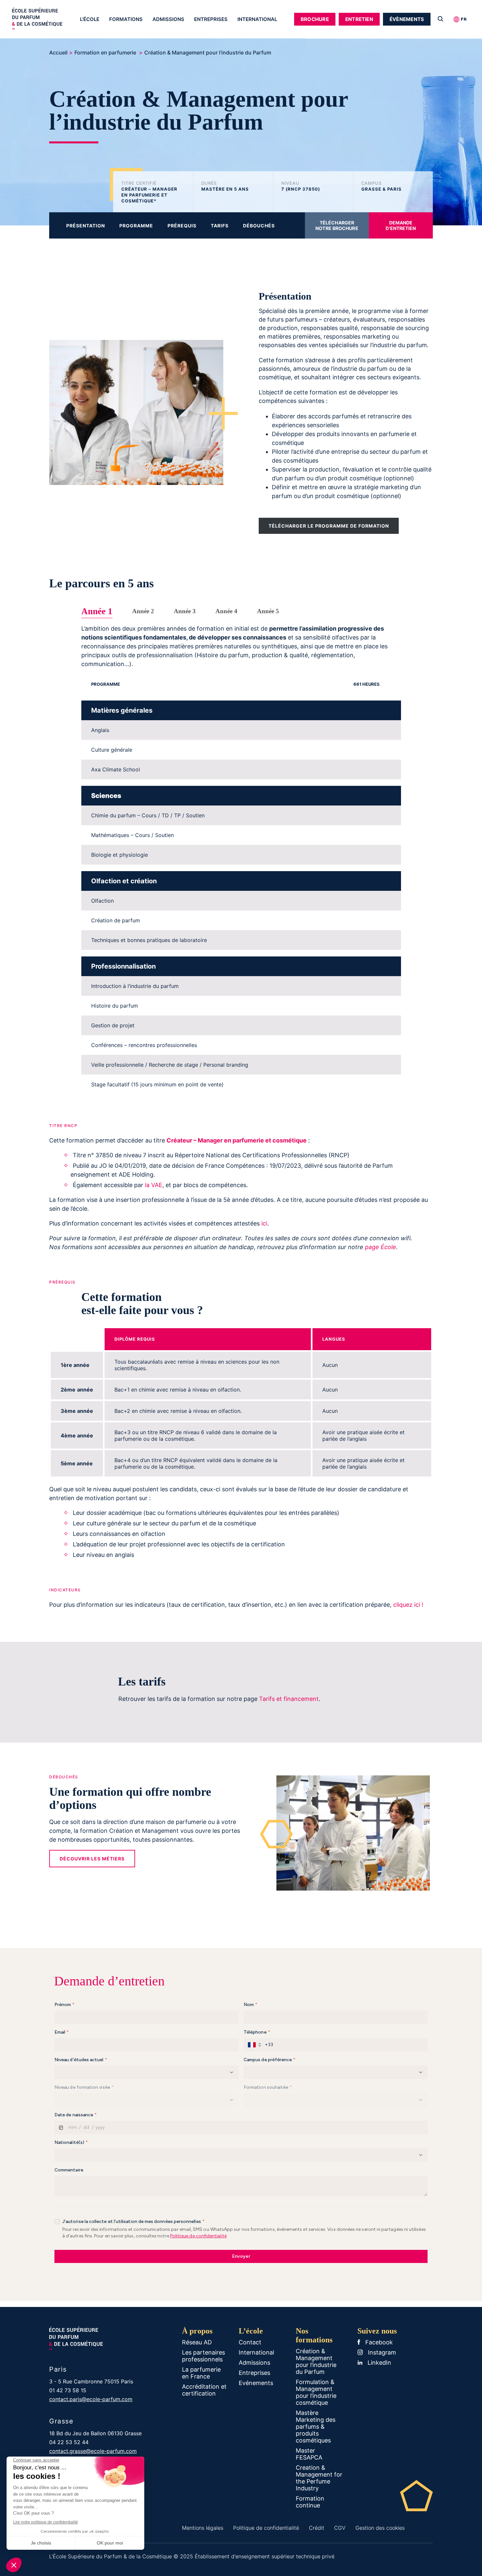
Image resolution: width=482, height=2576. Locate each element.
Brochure (315, 19)
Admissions (168, 19)
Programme (136, 226)
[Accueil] (44, 20)
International (257, 19)
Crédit (317, 2528)
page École (381, 1247)
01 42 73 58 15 (68, 2390)
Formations (126, 19)
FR (464, 19)
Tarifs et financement (289, 1699)
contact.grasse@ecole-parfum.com (93, 2451)
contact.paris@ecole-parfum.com (91, 2399)
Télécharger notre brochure (337, 225)
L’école (90, 19)
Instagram (381, 2352)
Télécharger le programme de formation (329, 526)
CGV (340, 2528)
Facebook (378, 2342)
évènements (407, 19)
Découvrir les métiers (92, 1859)
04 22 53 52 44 (69, 2442)
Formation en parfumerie (106, 52)
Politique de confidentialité (266, 2528)
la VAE (154, 1185)
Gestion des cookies (380, 2528)
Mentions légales (203, 2528)
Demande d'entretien (401, 225)
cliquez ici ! (408, 1605)
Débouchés (259, 226)
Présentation (86, 226)
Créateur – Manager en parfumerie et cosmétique (237, 1140)
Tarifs (220, 226)
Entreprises (211, 19)
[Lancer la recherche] (441, 19)
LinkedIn (379, 2363)
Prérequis (182, 226)
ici (264, 1223)
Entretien (359, 19)
